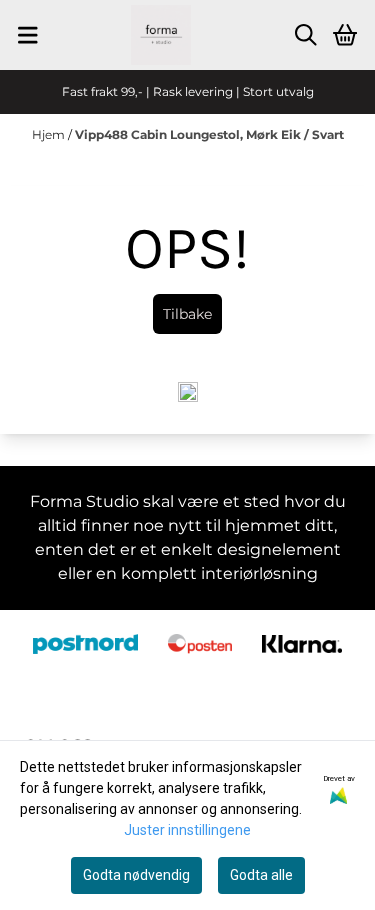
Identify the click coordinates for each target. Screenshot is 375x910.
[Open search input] (306, 35)
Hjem (50, 134)
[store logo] (161, 35)
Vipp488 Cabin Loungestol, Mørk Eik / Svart (209, 134)
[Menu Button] (28, 35)
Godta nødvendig (136, 875)
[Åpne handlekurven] (345, 35)
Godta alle (261, 875)
